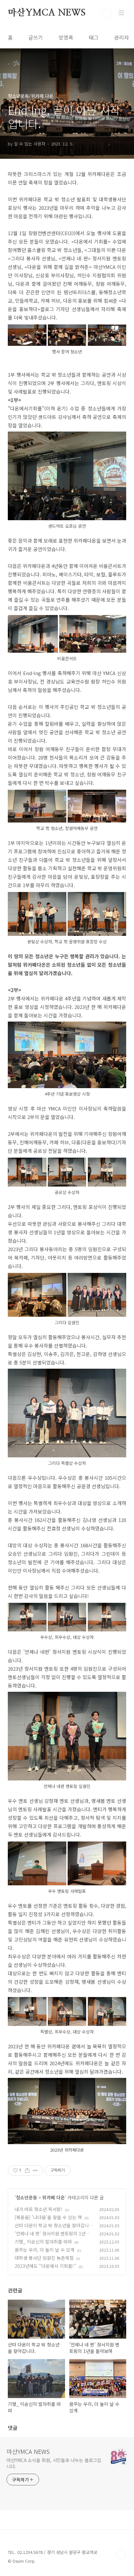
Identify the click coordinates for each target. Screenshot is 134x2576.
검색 (107, 13)
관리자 (121, 37)
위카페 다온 (54, 2197)
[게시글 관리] (35, 2170)
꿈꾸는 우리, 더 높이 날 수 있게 (45, 2250)
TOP (121, 2555)
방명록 (66, 37)
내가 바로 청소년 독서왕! (39, 2209)
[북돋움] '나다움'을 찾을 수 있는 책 (48, 2217)
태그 (94, 37)
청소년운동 (27, 2197)
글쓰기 (36, 37)
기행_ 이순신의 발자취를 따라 (43, 2242)
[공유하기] (27, 2170)
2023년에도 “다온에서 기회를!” (45, 2266)
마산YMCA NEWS (47, 13)
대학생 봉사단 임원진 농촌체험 (44, 2258)
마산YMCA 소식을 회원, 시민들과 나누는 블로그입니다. (54, 2463)
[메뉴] (121, 13)
